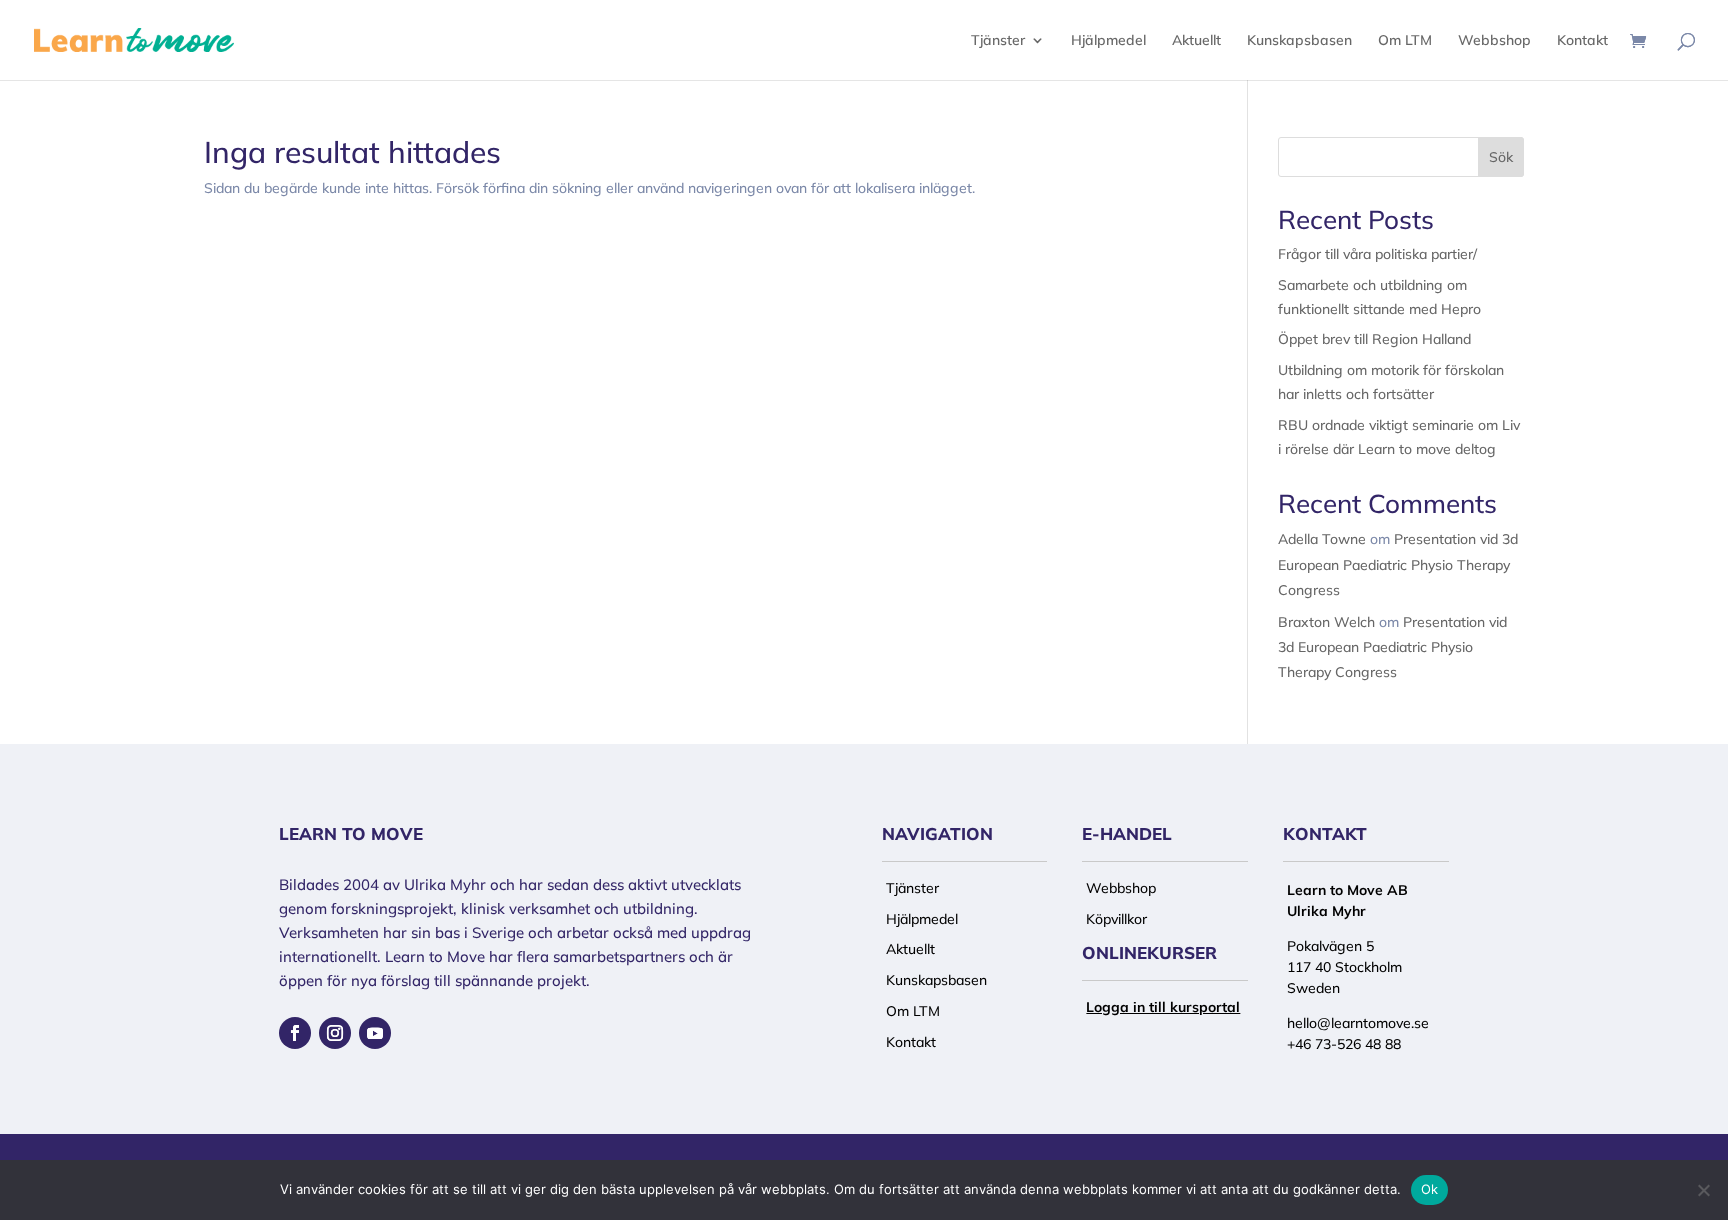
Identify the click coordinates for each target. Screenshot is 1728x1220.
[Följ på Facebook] (295, 1033)
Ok (1430, 1189)
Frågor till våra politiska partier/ (1377, 254)
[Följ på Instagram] (335, 1033)
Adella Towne (1322, 539)
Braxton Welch (1326, 622)
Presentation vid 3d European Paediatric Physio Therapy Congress (1398, 564)
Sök (1501, 157)
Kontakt (1582, 41)
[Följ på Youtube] (375, 1033)
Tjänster (998, 41)
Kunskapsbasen (1299, 41)
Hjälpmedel (1108, 41)
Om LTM (1405, 41)
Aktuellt (1196, 41)
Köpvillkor (1116, 919)
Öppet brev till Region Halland (1374, 339)
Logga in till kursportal (1163, 1007)
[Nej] (1703, 1190)
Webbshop (1494, 41)
